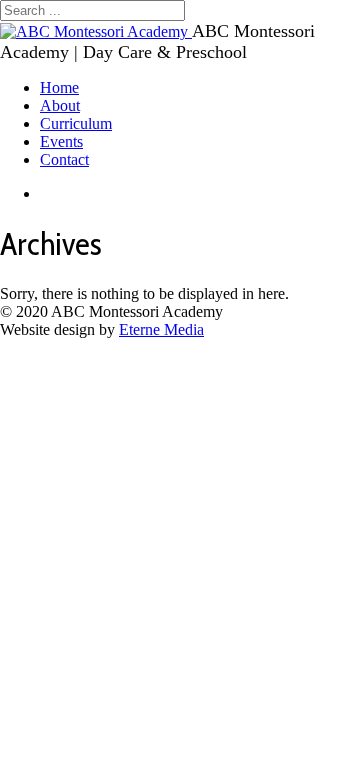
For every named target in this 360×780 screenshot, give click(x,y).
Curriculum (76, 123)
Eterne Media (161, 329)
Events (61, 141)
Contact (64, 159)
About (60, 105)
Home (59, 87)
